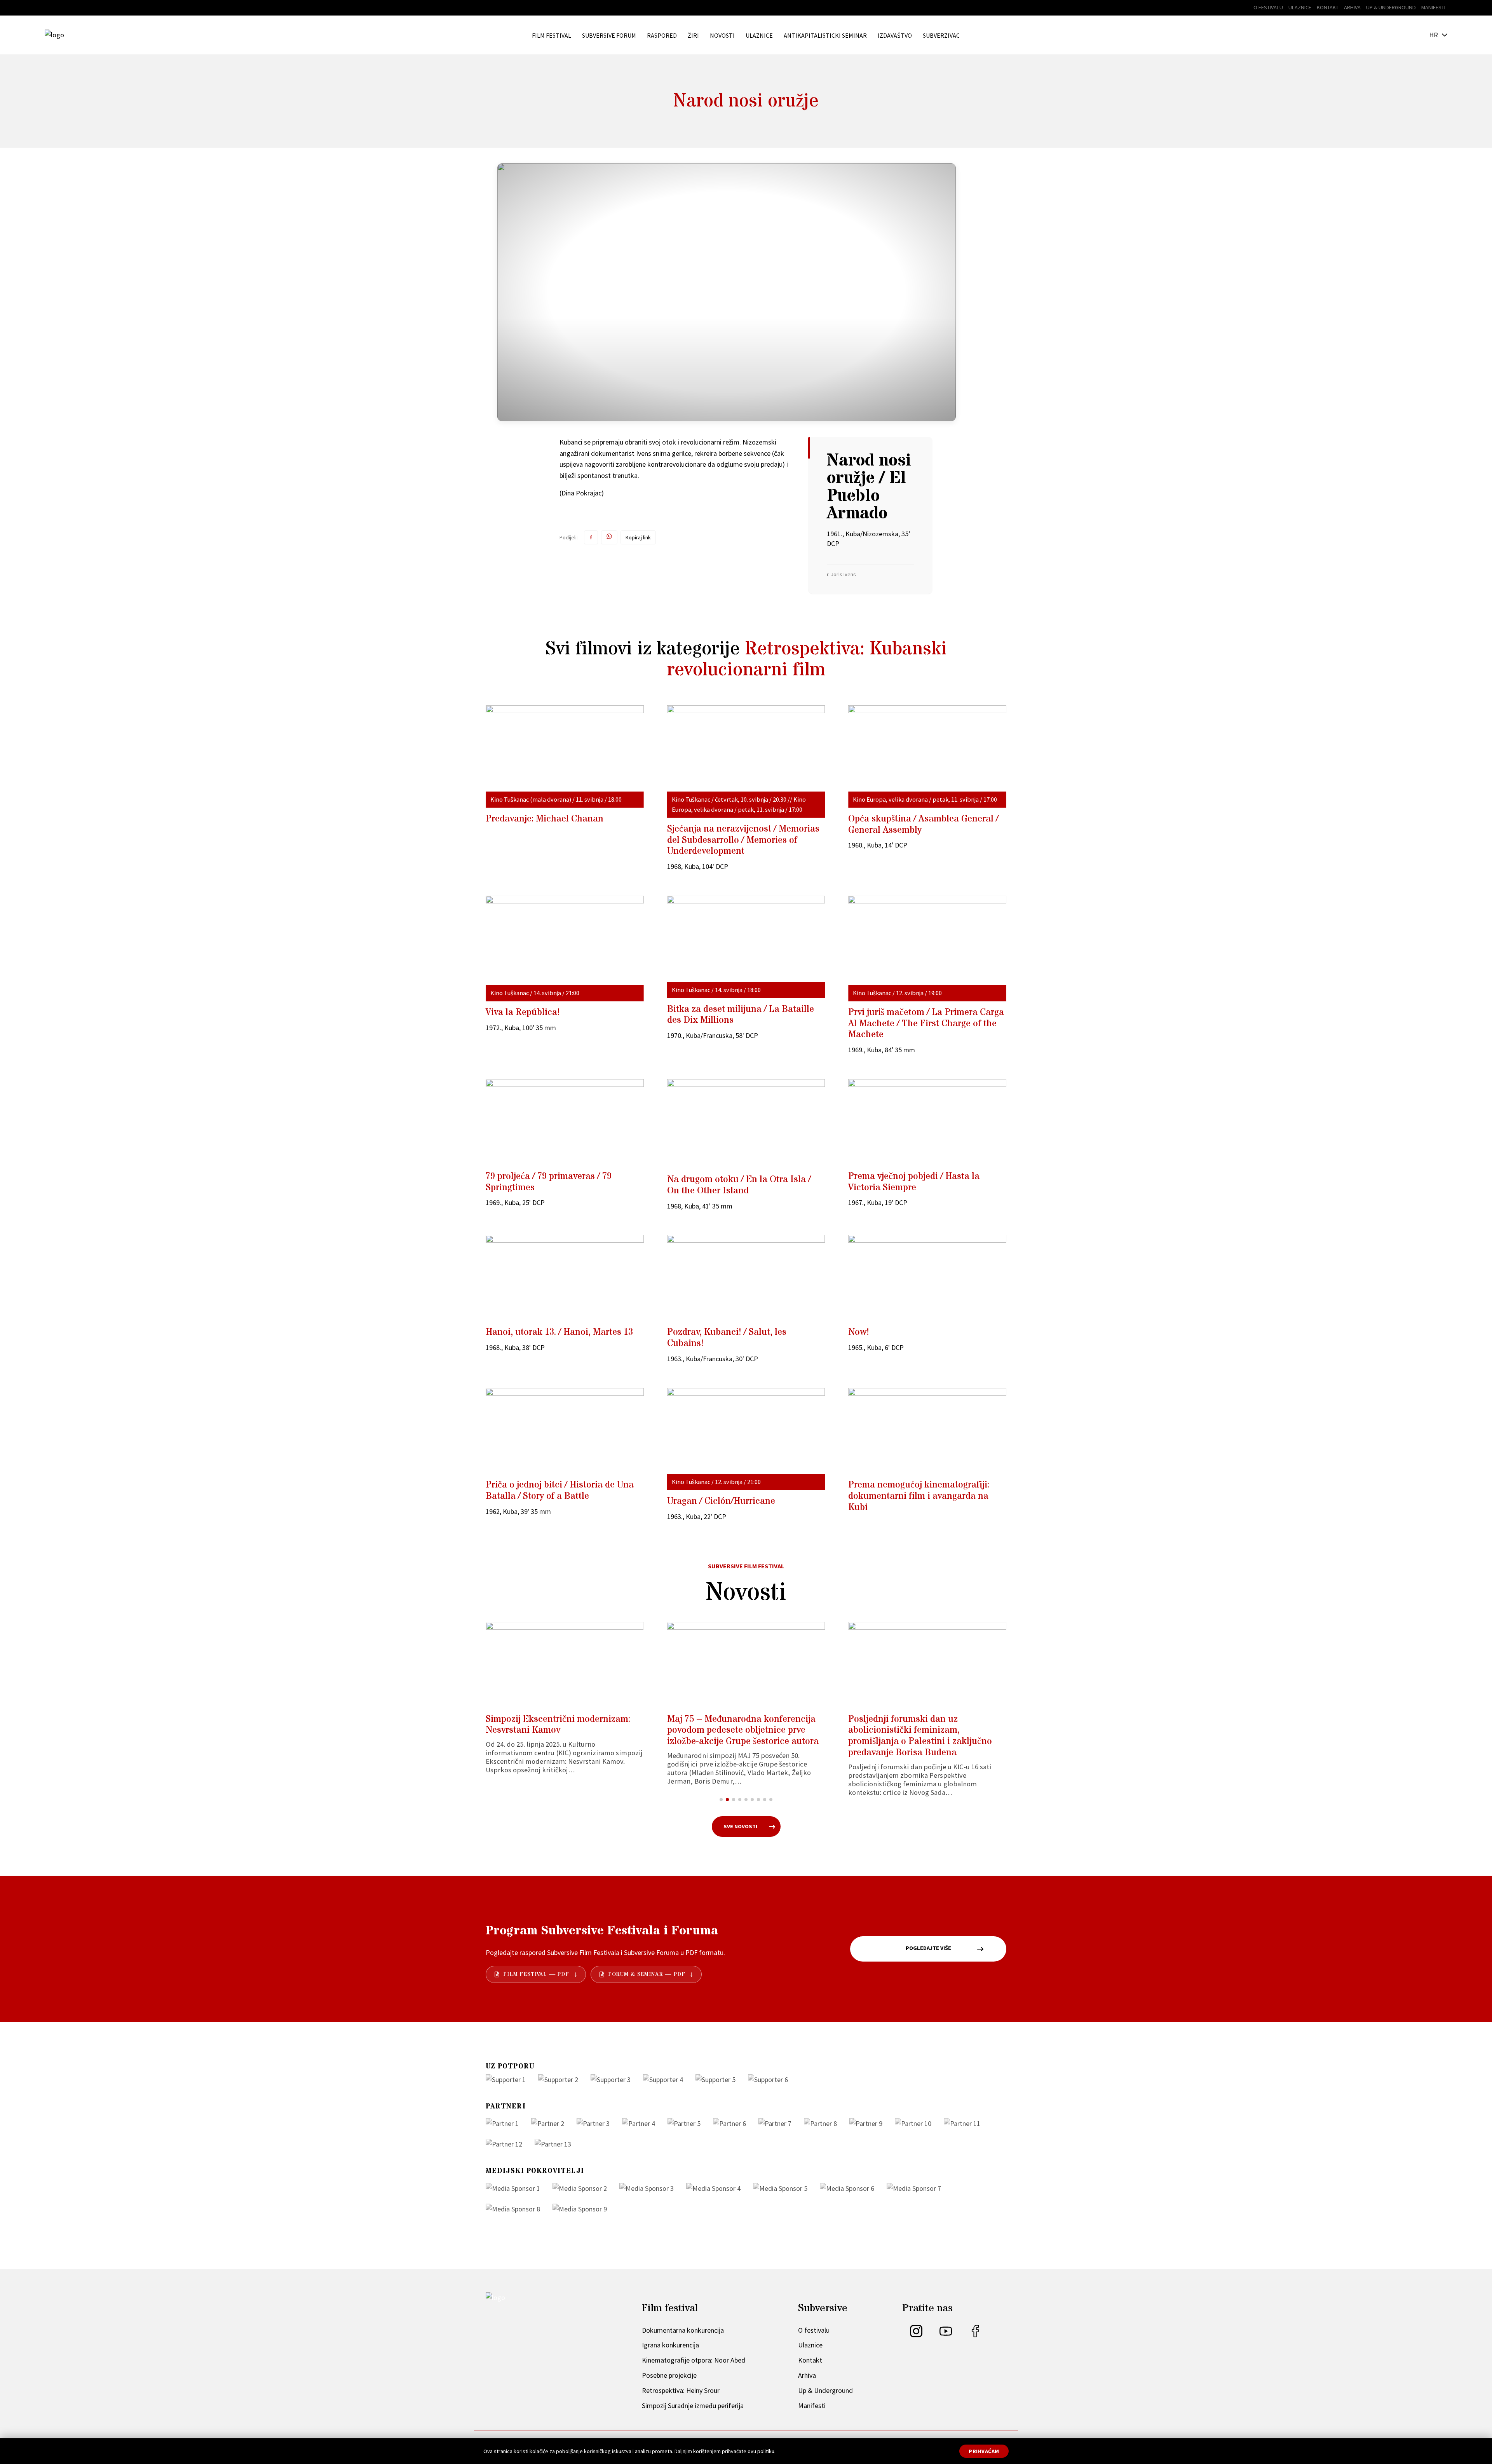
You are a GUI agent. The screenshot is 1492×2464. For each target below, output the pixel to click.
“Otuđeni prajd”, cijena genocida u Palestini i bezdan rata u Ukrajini (919, 1725)
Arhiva (1352, 7)
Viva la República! (523, 1012)
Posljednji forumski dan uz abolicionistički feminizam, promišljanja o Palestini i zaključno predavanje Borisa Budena (739, 1736)
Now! (859, 1332)
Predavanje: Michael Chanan (545, 819)
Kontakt (1328, 7)
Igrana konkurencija (670, 2345)
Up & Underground (1391, 7)
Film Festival (552, 36)
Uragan (721, 1501)
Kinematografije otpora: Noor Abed (694, 2360)
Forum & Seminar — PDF (647, 1975)
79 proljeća (549, 1182)
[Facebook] (975, 2335)
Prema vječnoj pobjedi (914, 1182)
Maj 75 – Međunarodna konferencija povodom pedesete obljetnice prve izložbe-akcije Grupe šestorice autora (561, 1731)
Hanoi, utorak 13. (559, 1332)
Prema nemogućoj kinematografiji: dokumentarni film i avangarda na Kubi (919, 1496)
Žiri (693, 36)
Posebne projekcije (669, 2375)
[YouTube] (946, 2335)
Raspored (662, 36)
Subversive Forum (609, 36)
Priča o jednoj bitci (560, 1491)
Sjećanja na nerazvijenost (743, 840)
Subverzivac (941, 36)
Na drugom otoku (739, 1185)
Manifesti (1433, 7)
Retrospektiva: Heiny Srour (681, 2390)
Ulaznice (1300, 7)
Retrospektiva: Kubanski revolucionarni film (807, 659)
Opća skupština (923, 825)
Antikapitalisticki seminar (825, 36)
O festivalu (1268, 7)
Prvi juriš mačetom (926, 1024)
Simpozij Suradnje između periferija (693, 2406)
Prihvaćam (984, 2451)
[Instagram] (916, 2335)
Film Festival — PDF (536, 1975)
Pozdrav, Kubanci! (727, 1338)
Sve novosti (740, 1826)
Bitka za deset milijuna (741, 1015)
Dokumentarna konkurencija (683, 2330)
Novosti (722, 36)
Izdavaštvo (895, 36)
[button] (721, 1800)
